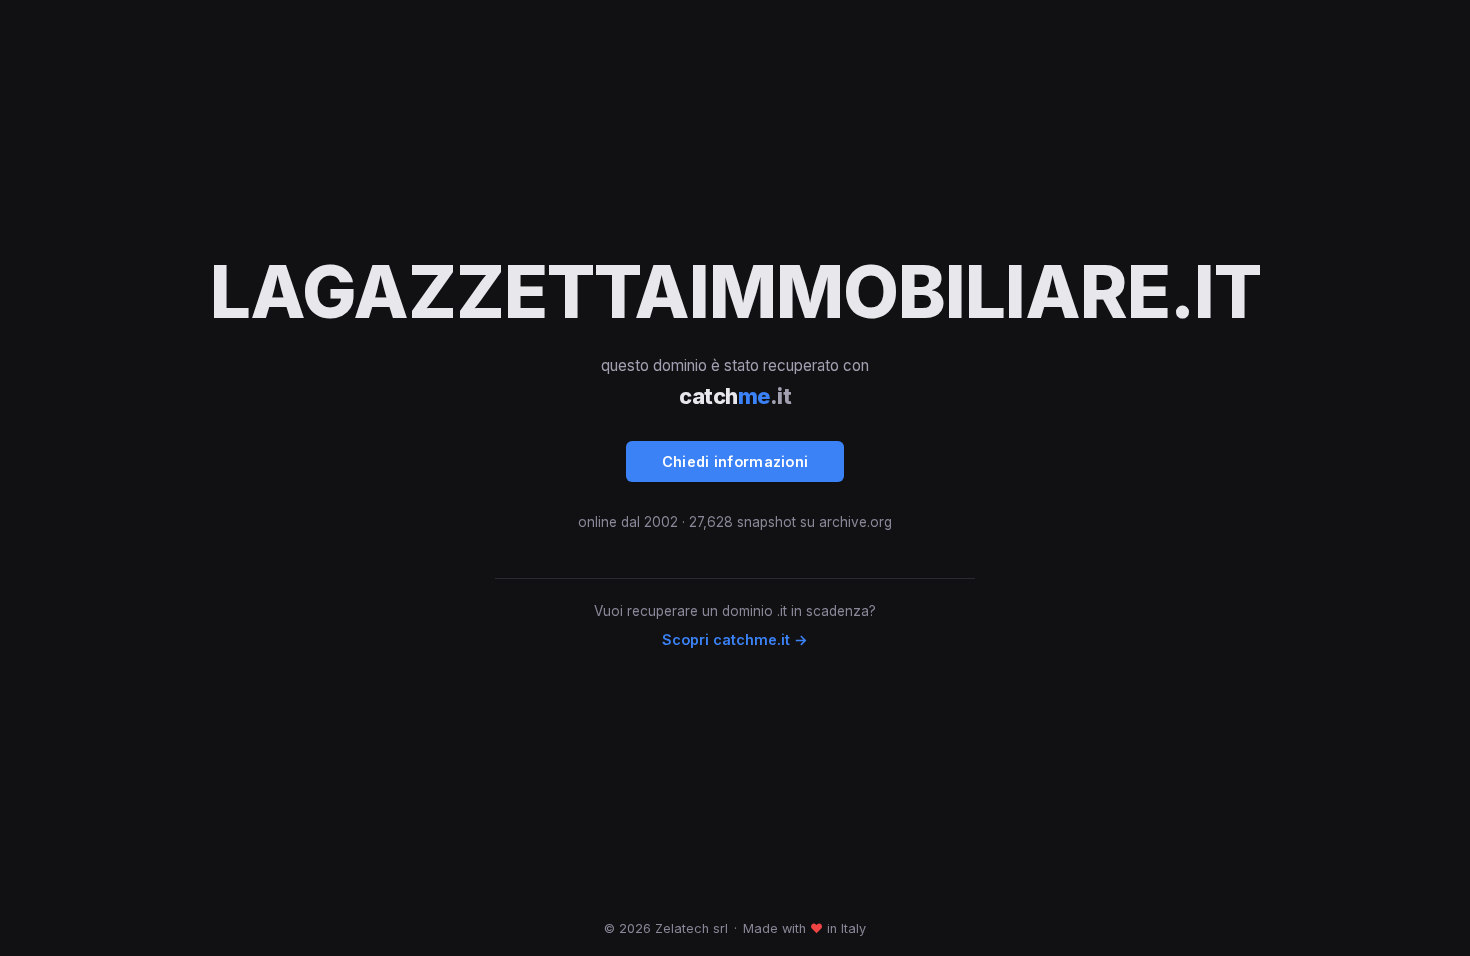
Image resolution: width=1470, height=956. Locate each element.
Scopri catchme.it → (735, 639)
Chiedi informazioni (735, 461)
